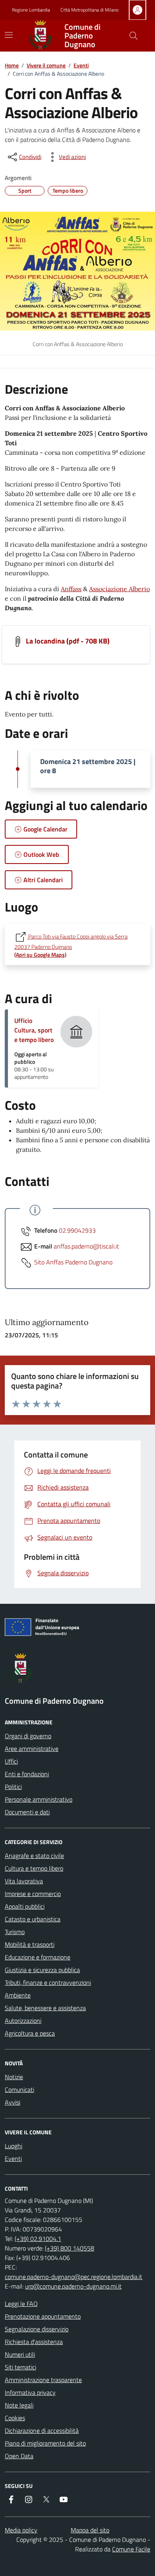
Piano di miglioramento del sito (45, 2443)
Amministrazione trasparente (43, 2380)
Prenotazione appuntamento (43, 2316)
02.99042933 (77, 1230)
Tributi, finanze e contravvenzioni (48, 1982)
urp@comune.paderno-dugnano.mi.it (73, 2286)
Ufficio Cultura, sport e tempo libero (34, 1030)
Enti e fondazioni (27, 1774)
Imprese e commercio (33, 1894)
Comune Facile (131, 2549)
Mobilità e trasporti (30, 1944)
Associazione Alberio (119, 589)
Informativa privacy (30, 2392)
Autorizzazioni (23, 2021)
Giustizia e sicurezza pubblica (42, 1970)
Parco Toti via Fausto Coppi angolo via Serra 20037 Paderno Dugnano (71, 945)
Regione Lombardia (31, 10)
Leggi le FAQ (21, 2304)
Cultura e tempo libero (34, 1868)
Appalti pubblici (25, 1906)
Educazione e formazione (38, 1957)
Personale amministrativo (39, 1799)
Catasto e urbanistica (33, 1919)
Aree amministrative (32, 1749)
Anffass (71, 589)
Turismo (15, 1932)
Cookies (15, 2418)
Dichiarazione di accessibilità (42, 2430)
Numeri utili (20, 2354)
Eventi (81, 65)
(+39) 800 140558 (70, 2248)
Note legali (19, 2405)
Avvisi (13, 2102)
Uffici (11, 1761)
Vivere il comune (46, 65)
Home (12, 65)
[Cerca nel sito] (134, 36)
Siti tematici (20, 2367)
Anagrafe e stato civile (34, 1856)
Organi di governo (28, 1736)
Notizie (14, 2077)
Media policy (21, 2530)
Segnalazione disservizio (37, 2329)
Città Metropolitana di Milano (89, 10)
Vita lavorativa (24, 1881)
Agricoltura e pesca (30, 2033)
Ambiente (18, 1995)
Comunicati (19, 2090)
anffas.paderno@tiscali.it (86, 1246)
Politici (13, 1787)
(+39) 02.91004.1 (38, 2239)
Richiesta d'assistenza (34, 2342)
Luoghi (14, 2146)
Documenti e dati (27, 1812)
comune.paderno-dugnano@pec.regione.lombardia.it (74, 2277)
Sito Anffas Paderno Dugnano (73, 1262)
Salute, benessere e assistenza (45, 2008)
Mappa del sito (90, 2530)
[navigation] (9, 35)
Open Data (19, 2456)
